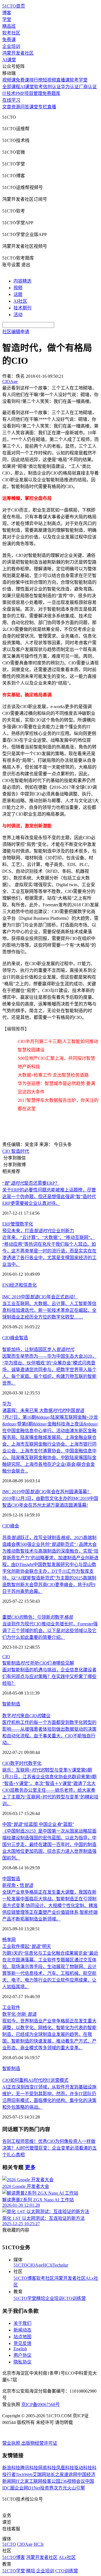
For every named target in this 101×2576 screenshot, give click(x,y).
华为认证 (70, 87)
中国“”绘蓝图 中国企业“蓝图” (38, 1824)
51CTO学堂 (25, 2298)
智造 (24, 1338)
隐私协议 (22, 2362)
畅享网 (9, 1940)
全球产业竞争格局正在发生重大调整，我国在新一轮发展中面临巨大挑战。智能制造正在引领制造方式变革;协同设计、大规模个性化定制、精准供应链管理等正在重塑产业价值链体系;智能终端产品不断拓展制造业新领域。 (50, 1906)
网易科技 (47, 2468)
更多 (30, 2167)
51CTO (20, 2265)
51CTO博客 (25, 2278)
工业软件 (11, 2007)
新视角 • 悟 (18, 1885)
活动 (18, 315)
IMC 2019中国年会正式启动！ (40, 1297)
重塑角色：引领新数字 (38, 1617)
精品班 (9, 26)
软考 (38, 87)
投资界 (47, 2488)
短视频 (49, 80)
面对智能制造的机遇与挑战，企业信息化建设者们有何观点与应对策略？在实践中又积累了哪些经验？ (49, 1677)
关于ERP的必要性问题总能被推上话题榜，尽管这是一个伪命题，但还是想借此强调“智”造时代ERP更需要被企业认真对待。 (49, 1197)
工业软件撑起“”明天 (27, 1946)
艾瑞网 (39, 2475)
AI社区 (20, 301)
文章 (7, 107)
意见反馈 (22, 2343)
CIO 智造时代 (16, 1151)
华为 (7, 1404)
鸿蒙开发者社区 (18, 53)
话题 (18, 294)
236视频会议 (73, 2481)
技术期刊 (22, 308)
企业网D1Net (27, 2488)
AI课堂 (9, 60)
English (20, 2349)
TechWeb (24, 2475)
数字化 (26, 1224)
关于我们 (22, 2323)
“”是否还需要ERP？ (31, 1183)
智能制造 (11, 1704)
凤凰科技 (65, 2468)
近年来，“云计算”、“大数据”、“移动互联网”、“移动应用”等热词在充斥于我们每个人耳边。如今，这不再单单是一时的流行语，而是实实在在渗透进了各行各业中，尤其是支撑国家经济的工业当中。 (49, 1251)
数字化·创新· (19, 2014)
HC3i (48, 2265)
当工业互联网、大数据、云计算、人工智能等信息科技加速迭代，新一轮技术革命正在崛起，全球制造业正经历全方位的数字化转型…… (49, 1310)
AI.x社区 (67, 2557)
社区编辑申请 (16, 332)
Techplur (60, 2265)
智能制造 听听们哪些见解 (38, 1663)
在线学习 (11, 100)
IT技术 (9, 93)
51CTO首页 (14, 6)
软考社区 (11, 33)
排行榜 (36, 80)
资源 (16, 107)
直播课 (63, 80)
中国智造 (11, 1879)
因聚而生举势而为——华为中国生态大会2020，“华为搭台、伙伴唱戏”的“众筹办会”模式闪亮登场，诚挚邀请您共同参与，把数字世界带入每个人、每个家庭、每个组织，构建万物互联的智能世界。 (49, 1370)
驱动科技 (83, 2468)
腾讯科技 (29, 2468)
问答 (25, 107)
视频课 (9, 80)
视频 (18, 288)
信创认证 (52, 87)
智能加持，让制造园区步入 (38, 1349)
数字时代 (19, 1763)
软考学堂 (79, 80)
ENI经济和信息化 (19, 1285)
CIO (6, 1338)
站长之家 (55, 2475)
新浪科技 (11, 2468)
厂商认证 (88, 87)
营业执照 (12, 2443)
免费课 (9, 40)
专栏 (43, 107)
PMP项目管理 (29, 93)
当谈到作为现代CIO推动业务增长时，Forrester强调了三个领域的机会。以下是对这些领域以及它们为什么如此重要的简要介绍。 (50, 1631)
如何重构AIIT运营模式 (35, 2080)
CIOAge (35, 2265)
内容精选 (22, 281)
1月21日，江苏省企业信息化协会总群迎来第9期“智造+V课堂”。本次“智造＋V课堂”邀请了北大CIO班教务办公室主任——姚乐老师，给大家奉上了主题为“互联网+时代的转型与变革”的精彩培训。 (50, 1790)
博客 (7, 13)
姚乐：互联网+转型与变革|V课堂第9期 (47, 1770)
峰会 (15, 1338)
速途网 (71, 2475)
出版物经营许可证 (39, 2443)
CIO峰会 (11, 1526)
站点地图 (22, 2337)
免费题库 (51, 93)
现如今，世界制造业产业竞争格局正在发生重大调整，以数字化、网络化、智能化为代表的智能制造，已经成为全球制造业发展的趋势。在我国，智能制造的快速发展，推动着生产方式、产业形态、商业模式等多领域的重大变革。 (49, 2034)
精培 (41, 2298)
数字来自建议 (26, 1716)
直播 (52, 107)
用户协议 (22, 2355)
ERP (6, 1224)
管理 (15, 1224)
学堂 (7, 19)
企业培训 (11, 46)
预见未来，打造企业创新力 (38, 1231)
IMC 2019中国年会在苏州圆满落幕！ (47, 1492)
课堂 (34, 107)
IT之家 (22, 2481)
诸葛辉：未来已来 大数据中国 (43, 1411)
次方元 (60, 2488)
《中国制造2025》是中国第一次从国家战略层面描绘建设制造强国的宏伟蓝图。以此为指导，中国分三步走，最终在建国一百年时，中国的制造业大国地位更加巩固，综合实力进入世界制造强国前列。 (49, 1845)
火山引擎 (76, 2488)
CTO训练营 (74, 2298)
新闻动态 (22, 2330)
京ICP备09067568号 (41, 2405)
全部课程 (11, 87)
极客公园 (51, 2481)
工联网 (36, 2481)
